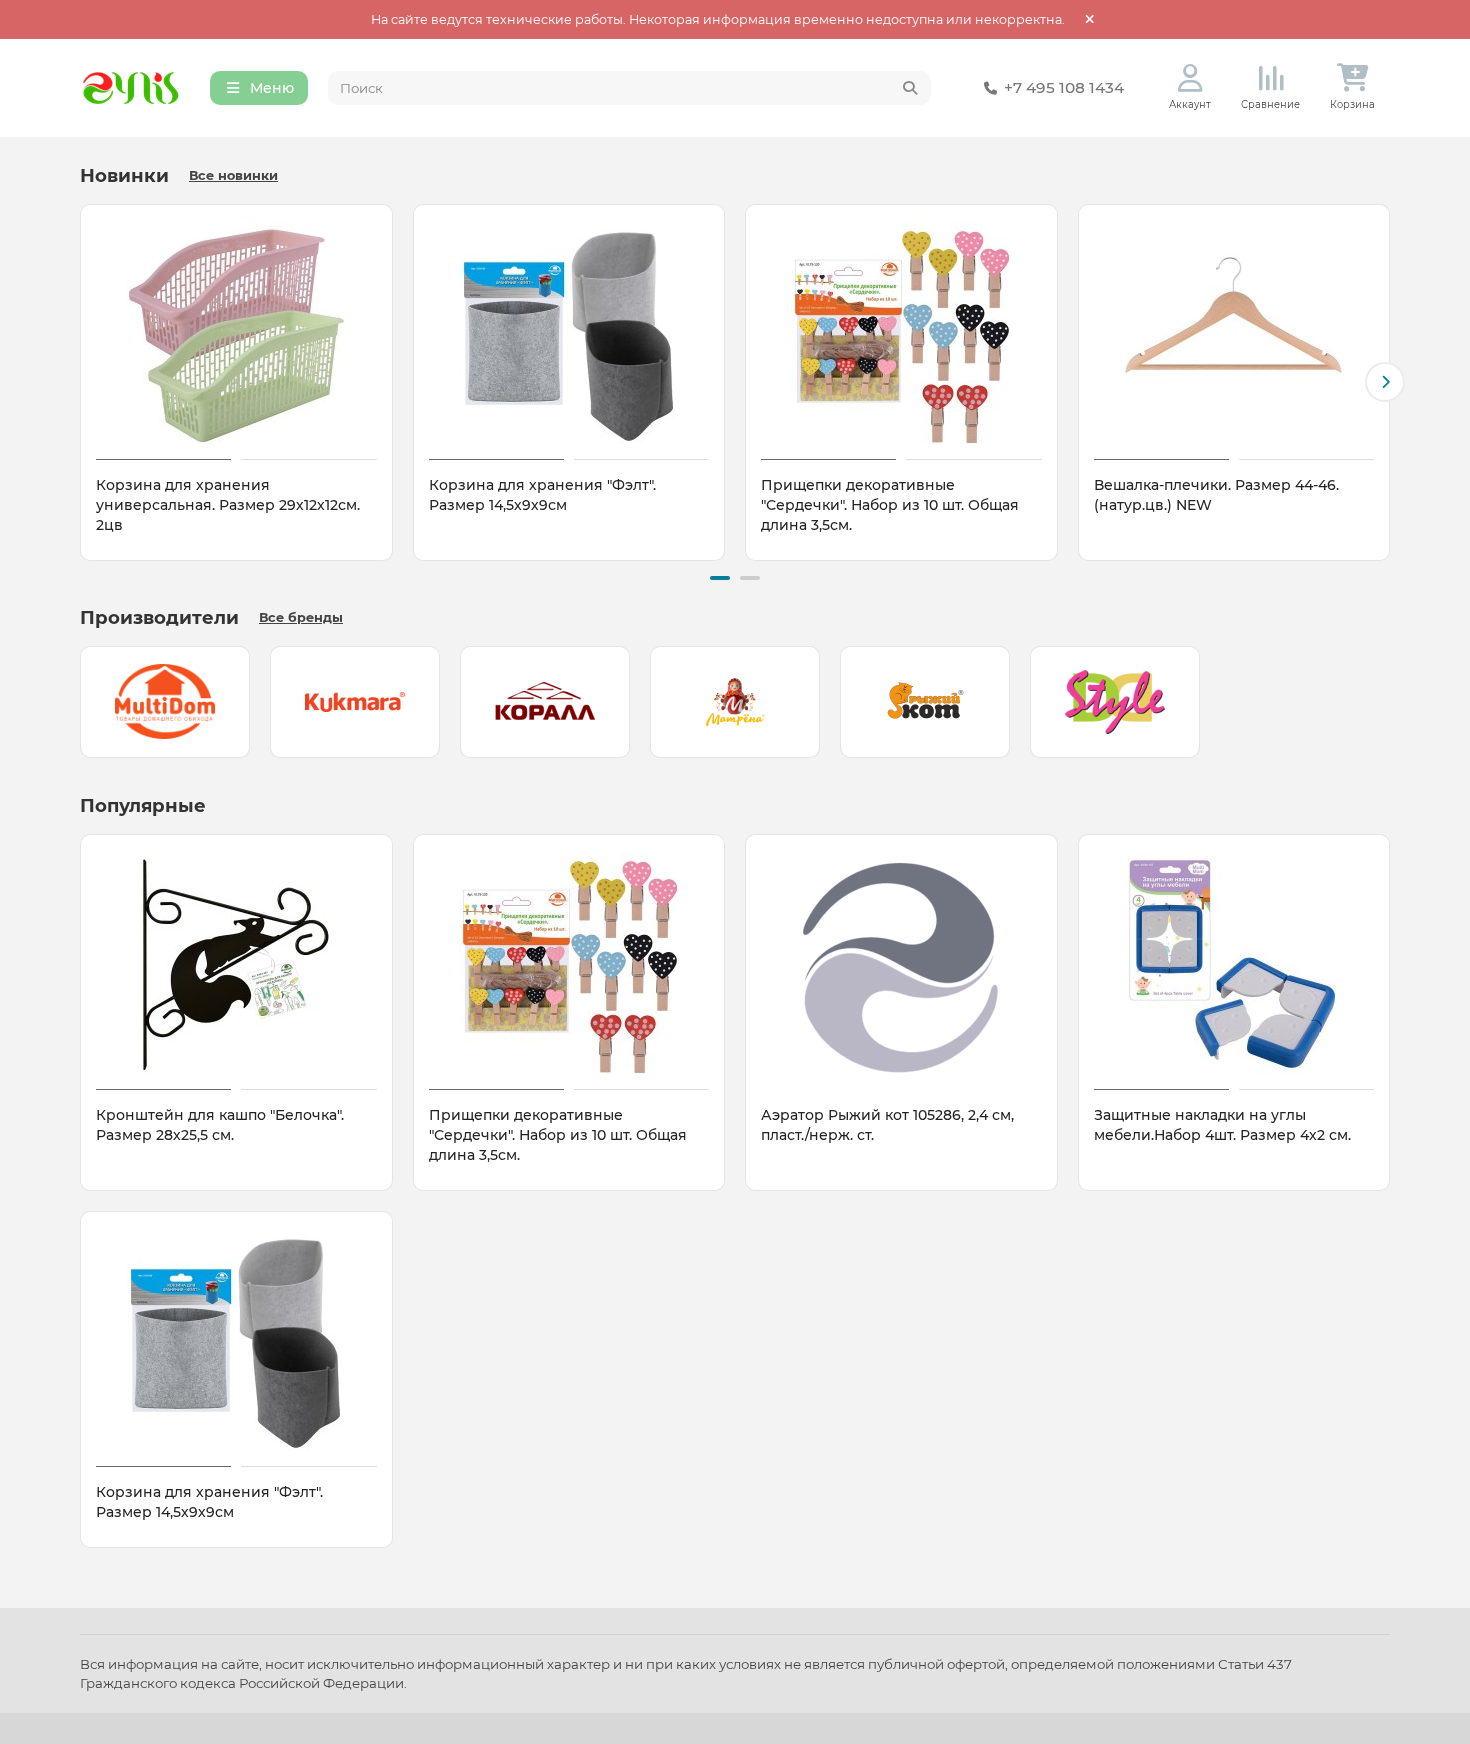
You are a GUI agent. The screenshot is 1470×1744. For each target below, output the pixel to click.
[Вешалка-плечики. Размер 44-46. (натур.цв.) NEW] (1234, 335)
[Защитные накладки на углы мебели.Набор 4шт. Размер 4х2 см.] (1234, 965)
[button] (85, 382)
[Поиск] (910, 88)
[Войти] (1190, 78)
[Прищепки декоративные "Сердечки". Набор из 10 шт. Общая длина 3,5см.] (901, 335)
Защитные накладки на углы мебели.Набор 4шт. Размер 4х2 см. (1222, 1125)
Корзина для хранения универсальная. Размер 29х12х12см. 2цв (228, 505)
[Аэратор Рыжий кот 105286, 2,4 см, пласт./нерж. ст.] (901, 965)
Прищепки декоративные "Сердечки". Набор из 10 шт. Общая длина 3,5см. (890, 505)
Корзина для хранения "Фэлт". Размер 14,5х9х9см (542, 495)
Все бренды (301, 617)
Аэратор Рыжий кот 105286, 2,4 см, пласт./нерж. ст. (887, 1125)
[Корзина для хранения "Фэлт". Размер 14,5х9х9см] (569, 335)
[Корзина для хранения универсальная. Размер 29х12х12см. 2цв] (236, 335)
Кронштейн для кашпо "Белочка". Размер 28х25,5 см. (220, 1125)
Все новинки (233, 175)
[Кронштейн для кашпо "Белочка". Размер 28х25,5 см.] (236, 965)
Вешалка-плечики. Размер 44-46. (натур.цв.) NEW (1216, 495)
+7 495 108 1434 (1064, 87)
